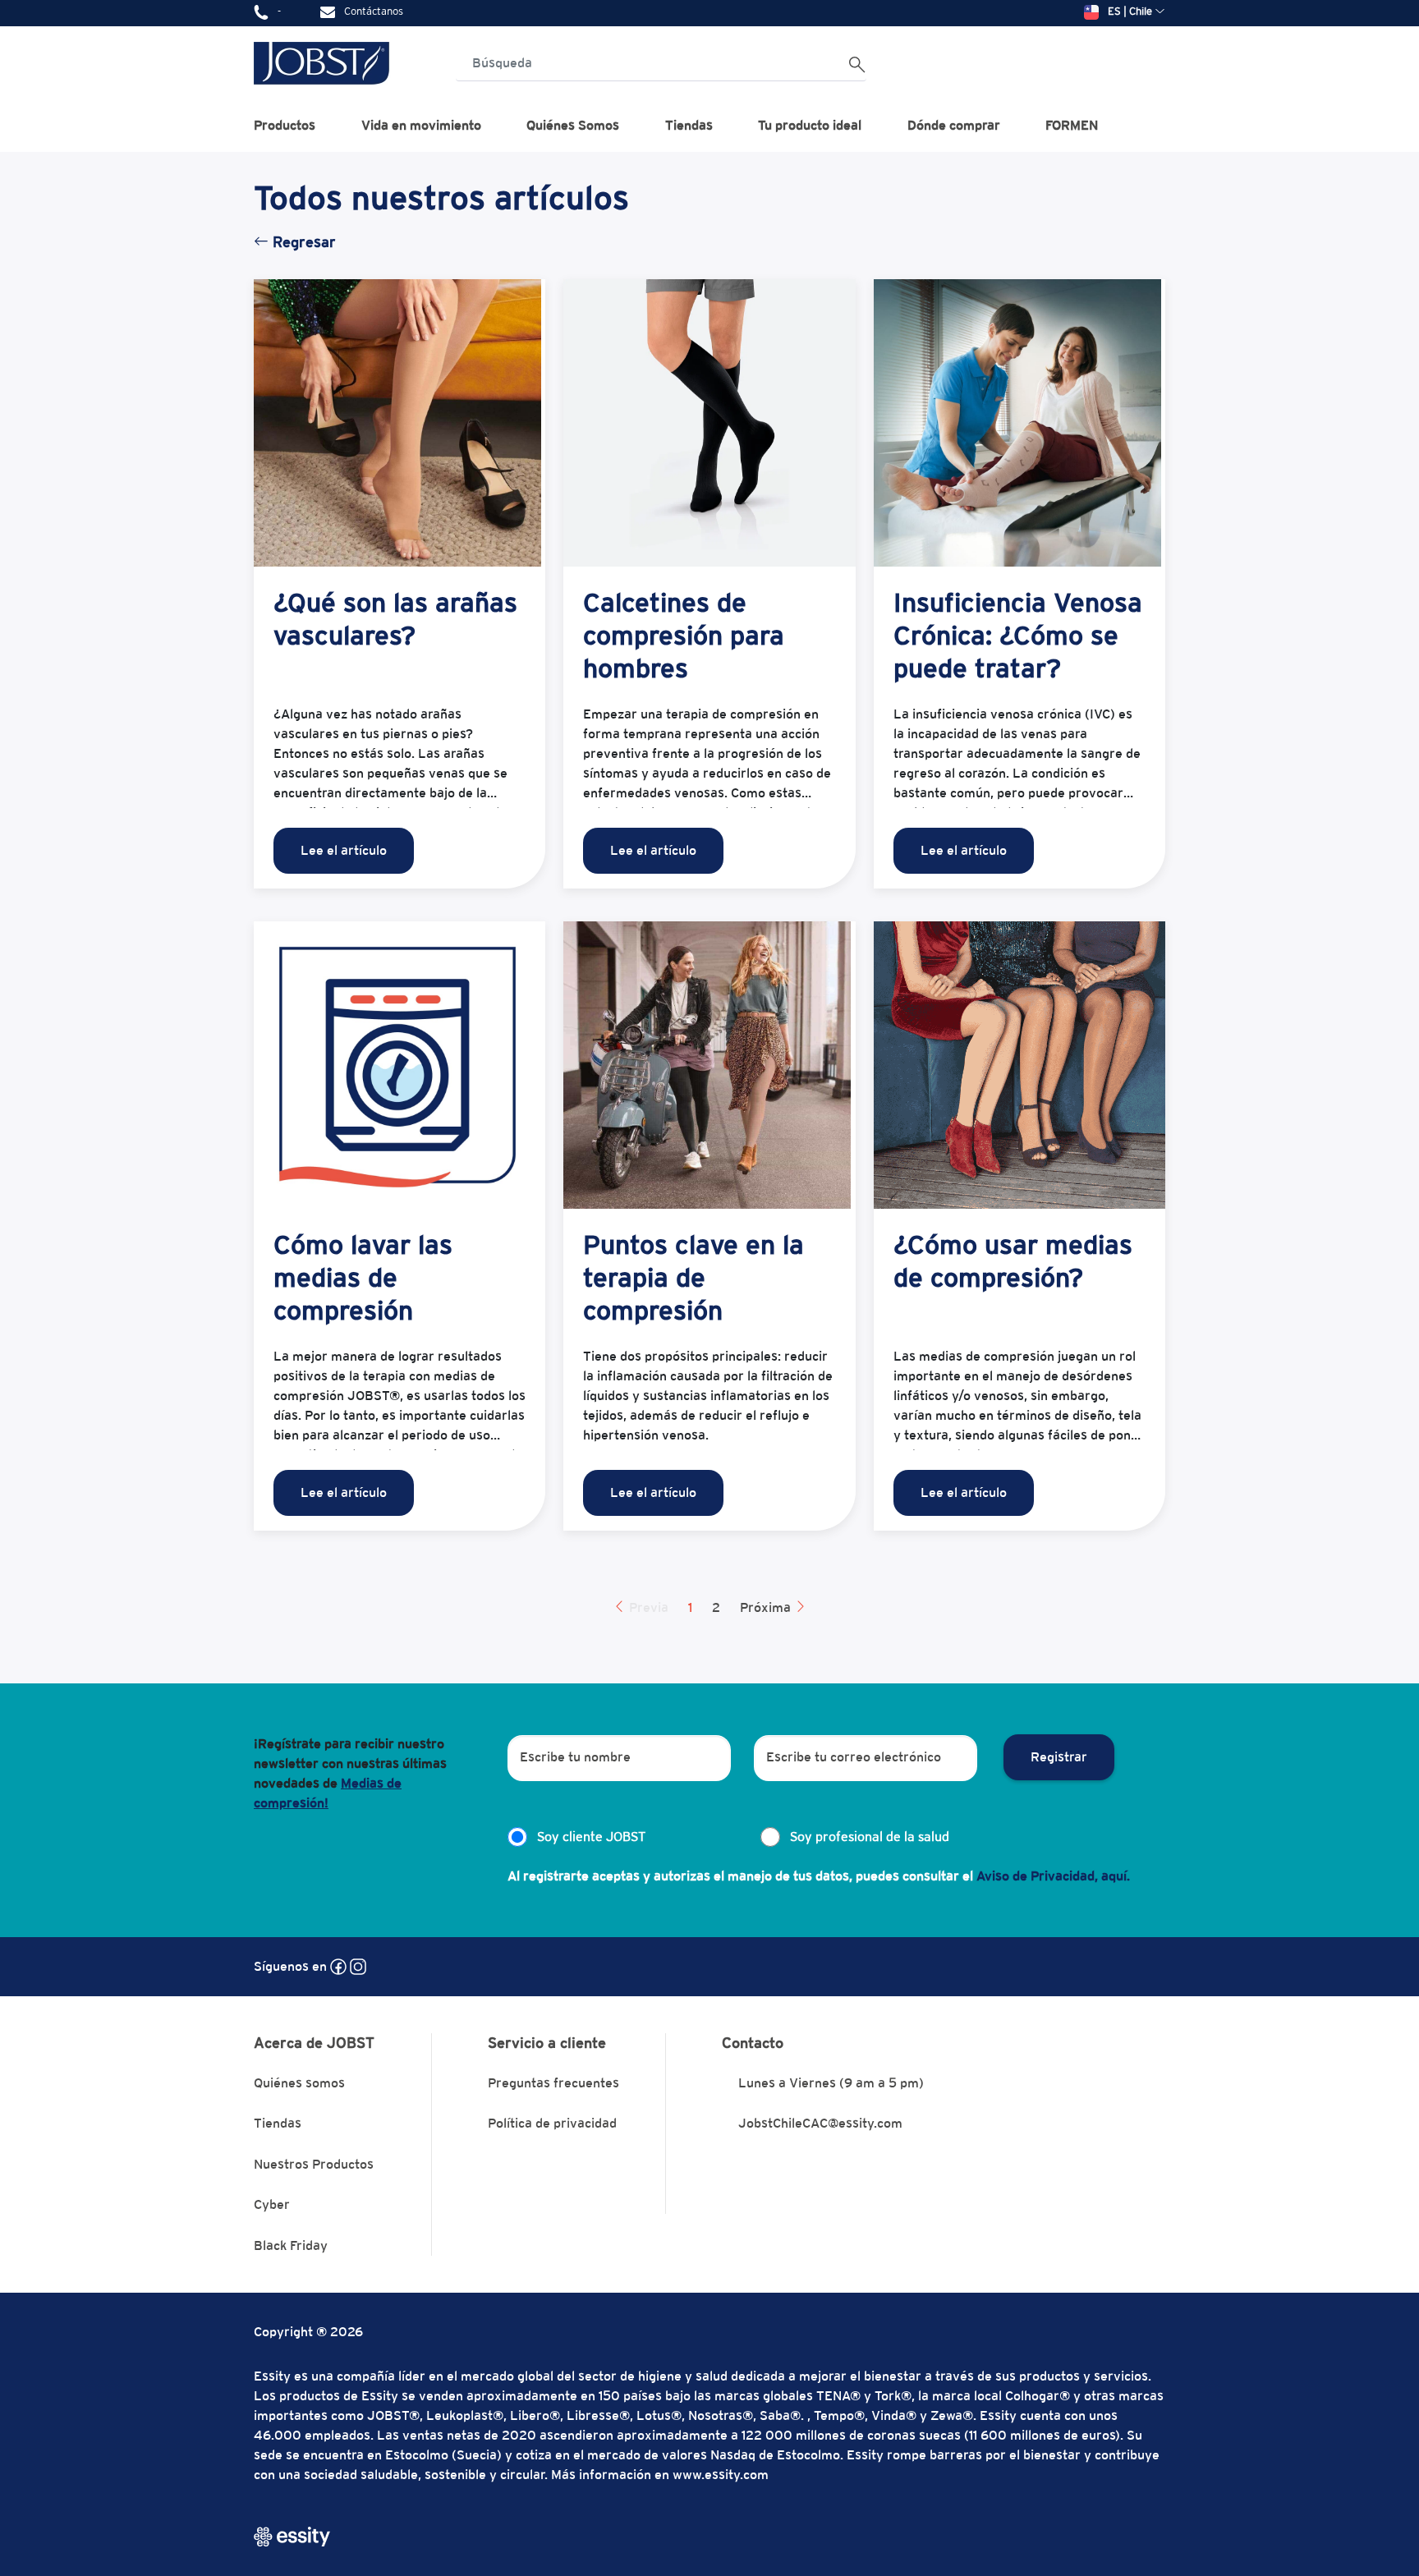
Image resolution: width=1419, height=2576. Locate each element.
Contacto (753, 2043)
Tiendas (689, 125)
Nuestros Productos (314, 2164)
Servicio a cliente (547, 2043)
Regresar (302, 242)
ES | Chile (1130, 11)
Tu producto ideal (810, 125)
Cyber (272, 2204)
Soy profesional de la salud (870, 1837)
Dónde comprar (954, 125)
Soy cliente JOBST (591, 1837)
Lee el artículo (344, 850)
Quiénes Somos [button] (573, 125)
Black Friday (291, 2245)
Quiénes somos (299, 2083)
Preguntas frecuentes (553, 2083)
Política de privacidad (552, 2123)
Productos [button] (285, 125)
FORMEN (1072, 125)
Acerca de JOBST (314, 2043)
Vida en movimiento (421, 125)
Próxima (767, 1607)
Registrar (1059, 1757)
